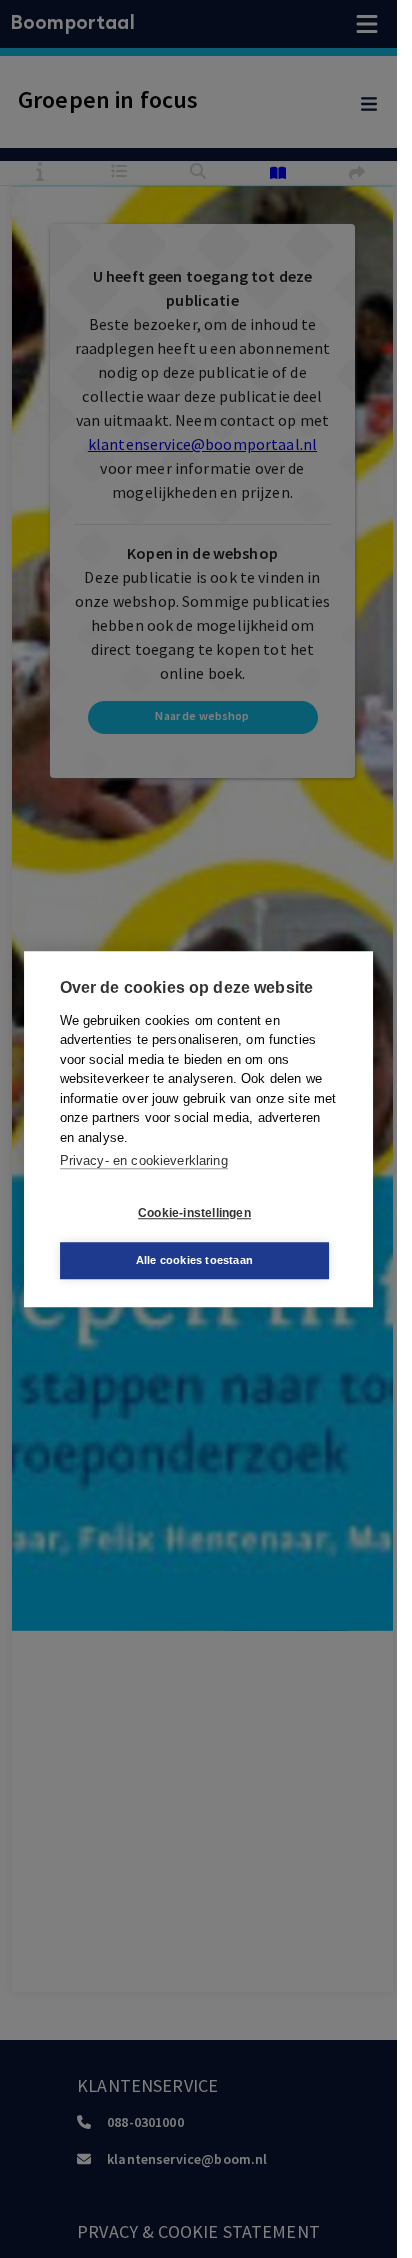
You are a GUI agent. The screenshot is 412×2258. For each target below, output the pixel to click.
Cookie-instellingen (194, 1213)
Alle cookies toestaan (194, 1260)
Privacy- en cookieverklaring (144, 1160)
